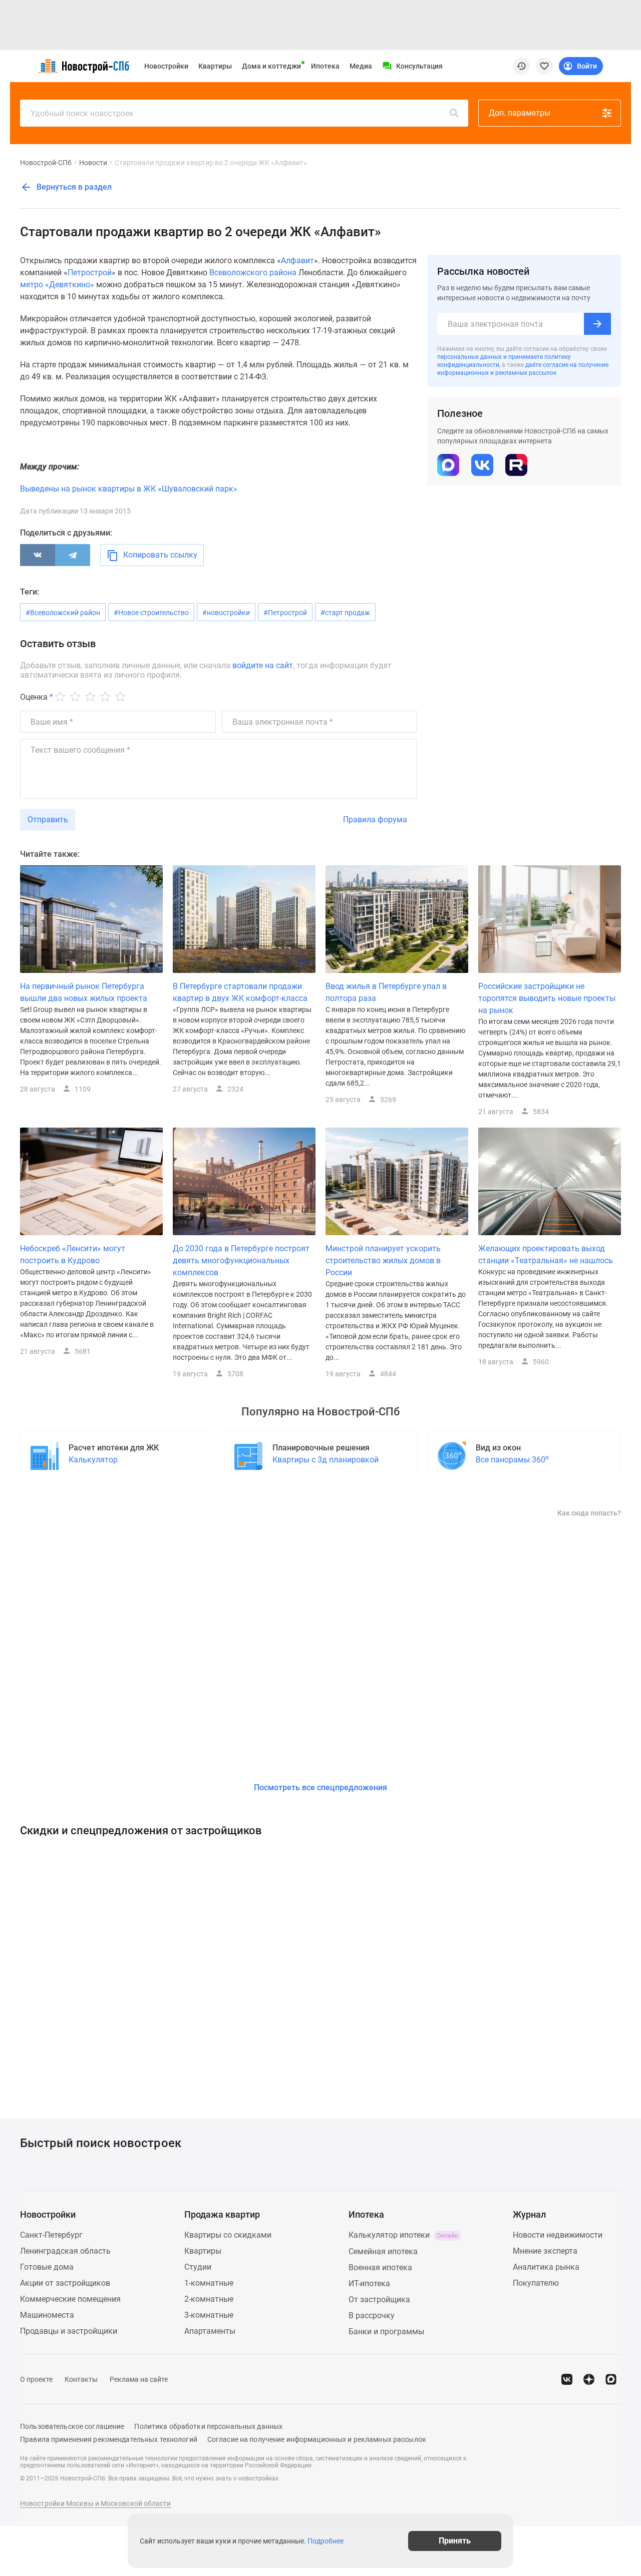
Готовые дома (47, 2267)
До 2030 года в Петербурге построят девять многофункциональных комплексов (241, 1260)
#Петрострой (285, 613)
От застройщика (379, 2299)
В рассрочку (372, 2315)
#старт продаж (345, 613)
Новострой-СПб (46, 163)
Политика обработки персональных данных (208, 2426)
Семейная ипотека (383, 2251)
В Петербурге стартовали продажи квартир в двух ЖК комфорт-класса (240, 992)
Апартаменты (210, 2331)
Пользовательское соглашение (72, 2426)
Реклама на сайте (139, 2379)
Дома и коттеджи (271, 66)
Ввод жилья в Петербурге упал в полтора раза (386, 992)
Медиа (361, 66)
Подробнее (326, 2541)
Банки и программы (386, 2332)
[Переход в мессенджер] (611, 2379)
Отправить (48, 820)
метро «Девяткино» (57, 285)
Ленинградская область (65, 2251)
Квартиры (215, 66)
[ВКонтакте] (38, 555)
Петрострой (90, 273)
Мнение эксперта (545, 2251)
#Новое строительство (151, 613)
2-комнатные (209, 2299)
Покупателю (536, 2283)
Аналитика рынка (546, 2267)
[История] (521, 66)
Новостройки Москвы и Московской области (96, 2503)
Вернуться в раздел (73, 187)
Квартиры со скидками (228, 2235)
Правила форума (375, 820)
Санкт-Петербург (51, 2235)
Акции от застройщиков (65, 2283)
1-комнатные (209, 2283)
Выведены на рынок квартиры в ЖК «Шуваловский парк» (129, 489)
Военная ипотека (380, 2267)
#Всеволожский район (63, 613)
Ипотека (325, 66)
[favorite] (544, 66)
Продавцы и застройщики (69, 2331)
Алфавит (297, 261)
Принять (455, 2541)
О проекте (36, 2379)
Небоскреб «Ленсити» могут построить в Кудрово (73, 1254)
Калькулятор (93, 1460)
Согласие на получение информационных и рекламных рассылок (317, 2439)
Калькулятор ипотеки (403, 2235)
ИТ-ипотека (369, 2283)
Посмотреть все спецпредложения (320, 1787)
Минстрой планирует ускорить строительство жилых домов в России (383, 1260)
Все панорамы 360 (512, 1459)
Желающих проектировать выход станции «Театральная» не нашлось (546, 1254)
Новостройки (166, 66)
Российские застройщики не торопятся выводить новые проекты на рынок (547, 998)
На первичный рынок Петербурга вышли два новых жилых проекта (84, 992)
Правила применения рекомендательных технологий (109, 2439)
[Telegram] (73, 555)
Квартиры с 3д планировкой (326, 1460)
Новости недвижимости (558, 2235)
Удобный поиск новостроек (82, 113)
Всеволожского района (253, 273)
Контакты (81, 2379)
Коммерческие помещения (70, 2299)
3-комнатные (209, 2315)
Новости (93, 163)
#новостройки (226, 613)
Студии (198, 2267)
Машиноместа (47, 2315)
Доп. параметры (520, 113)
